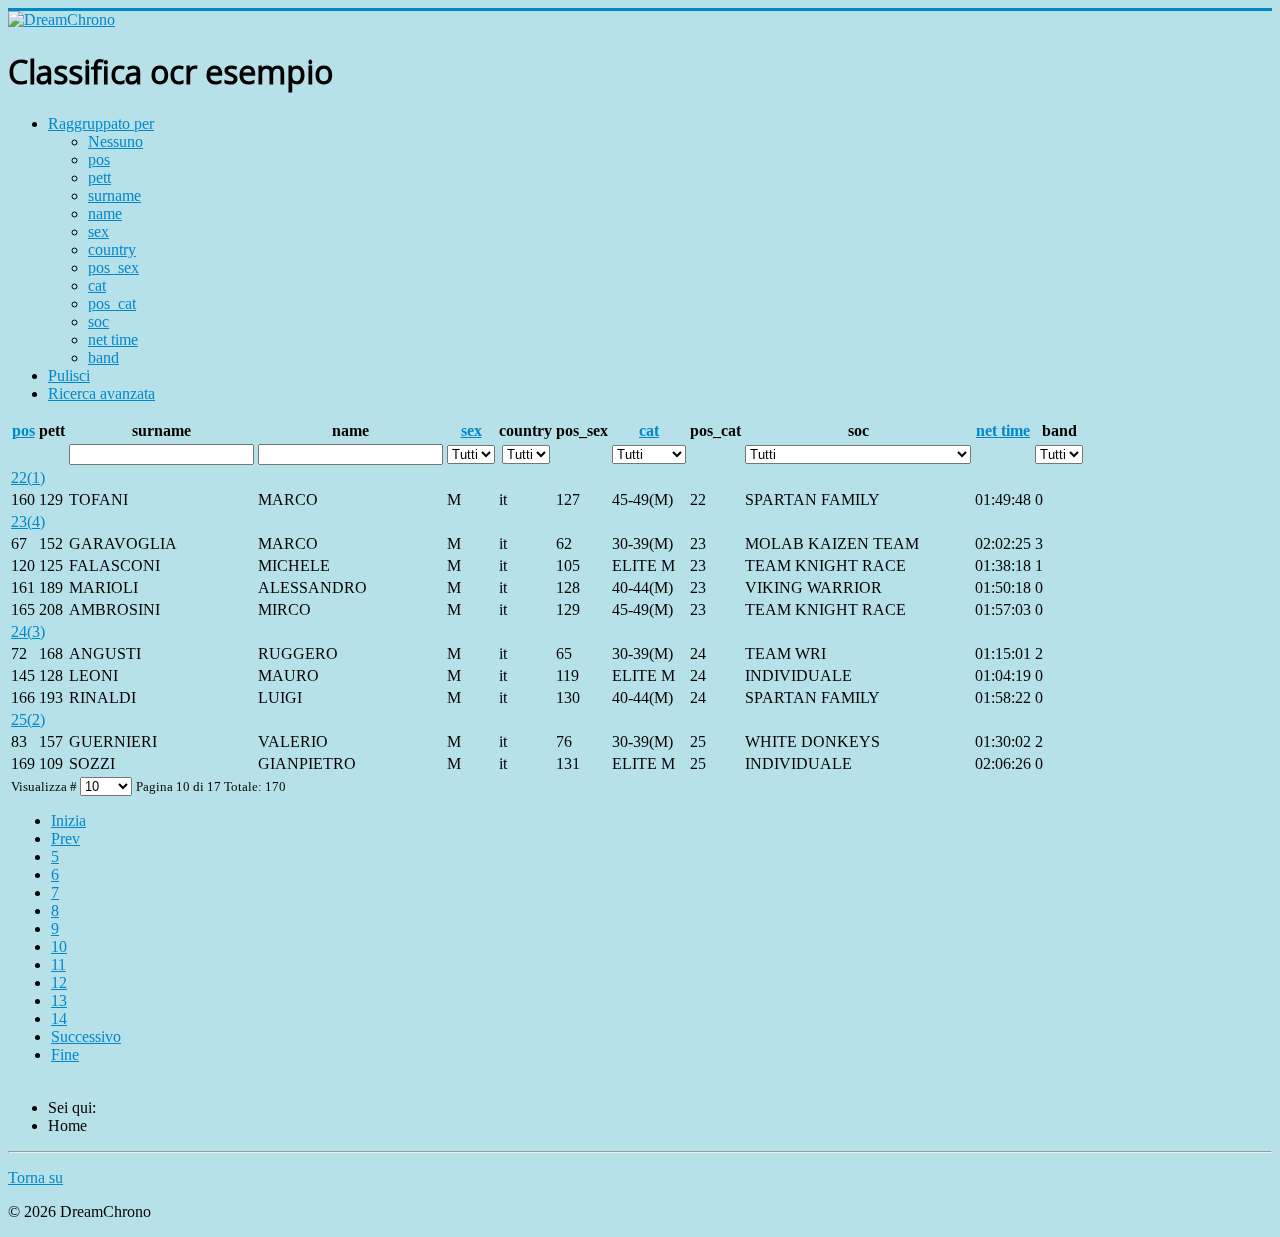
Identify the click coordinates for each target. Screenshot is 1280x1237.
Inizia (68, 820)
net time (113, 339)
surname (114, 195)
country (112, 249)
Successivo (86, 1036)
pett (99, 177)
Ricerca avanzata (101, 393)
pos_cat (112, 303)
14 (59, 1018)
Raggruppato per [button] (101, 123)
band (103, 357)
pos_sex (113, 267)
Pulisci (69, 375)
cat (97, 285)
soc (98, 321)
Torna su (35, 1177)
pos (99, 159)
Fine (65, 1054)
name (105, 213)
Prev (65, 838)
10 (59, 946)
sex (98, 231)
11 (58, 964)
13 (59, 1000)
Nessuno (115, 141)
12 (59, 982)
